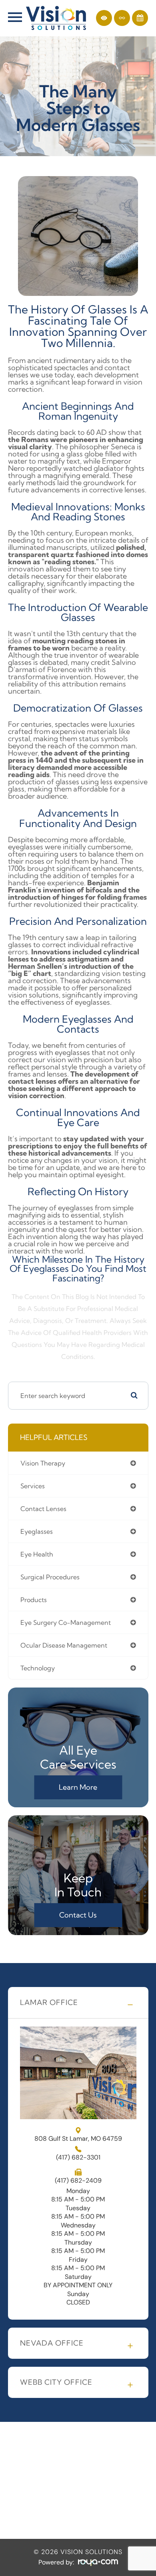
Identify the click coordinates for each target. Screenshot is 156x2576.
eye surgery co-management (66, 1622)
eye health (37, 1554)
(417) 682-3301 (78, 2158)
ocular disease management (64, 1645)
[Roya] (98, 2563)
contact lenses (43, 1509)
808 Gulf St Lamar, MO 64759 (78, 2138)
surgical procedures (50, 1577)
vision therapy (43, 1463)
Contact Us (78, 1915)
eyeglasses (37, 1531)
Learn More (78, 1787)
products (34, 1600)
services (33, 1486)
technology (38, 1668)
